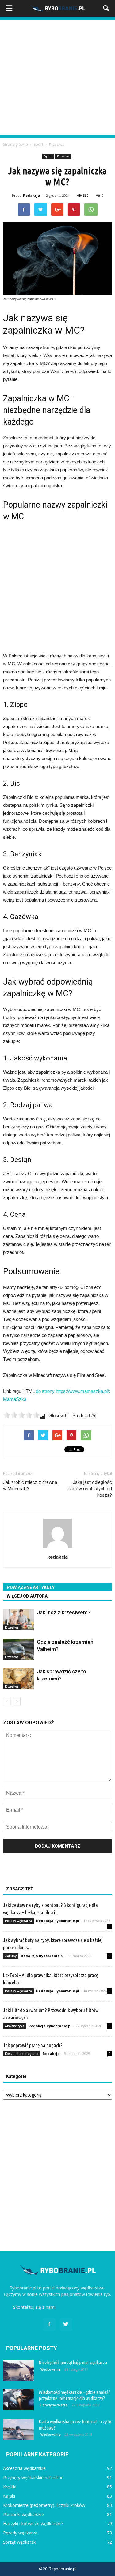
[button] (106, 8)
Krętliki (10, 2487)
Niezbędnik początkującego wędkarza (73, 2363)
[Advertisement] (57, 77)
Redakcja (32, 195)
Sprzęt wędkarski (20, 2542)
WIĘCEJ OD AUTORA (27, 1596)
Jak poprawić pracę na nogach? (33, 2045)
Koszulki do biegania (22, 2054)
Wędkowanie (50, 2369)
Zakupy (11, 1956)
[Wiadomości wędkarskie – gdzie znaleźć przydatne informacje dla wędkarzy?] (18, 2400)
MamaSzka (15, 1399)
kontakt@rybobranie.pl (80, 2307)
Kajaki (9, 2496)
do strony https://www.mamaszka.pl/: (73, 1391)
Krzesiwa (63, 156)
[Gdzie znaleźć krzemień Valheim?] (18, 1649)
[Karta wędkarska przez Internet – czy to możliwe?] (18, 2429)
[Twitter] (66, 2324)
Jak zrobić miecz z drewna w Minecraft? (30, 1486)
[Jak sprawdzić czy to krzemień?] (18, 1679)
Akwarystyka (15, 2026)
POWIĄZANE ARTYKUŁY (31, 1587)
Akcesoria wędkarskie (24, 2468)
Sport (48, 156)
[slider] (21, 1415)
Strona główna (15, 144)
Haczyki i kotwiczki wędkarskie (33, 2524)
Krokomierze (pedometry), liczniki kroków (44, 2505)
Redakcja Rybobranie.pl (58, 1921)
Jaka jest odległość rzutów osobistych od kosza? (90, 1489)
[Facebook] (49, 2324)
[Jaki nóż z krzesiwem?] (18, 1620)
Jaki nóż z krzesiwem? (64, 1612)
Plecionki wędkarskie (23, 2514)
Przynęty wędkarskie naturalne (33, 2477)
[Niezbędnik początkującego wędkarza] (18, 2370)
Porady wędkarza (18, 1921)
